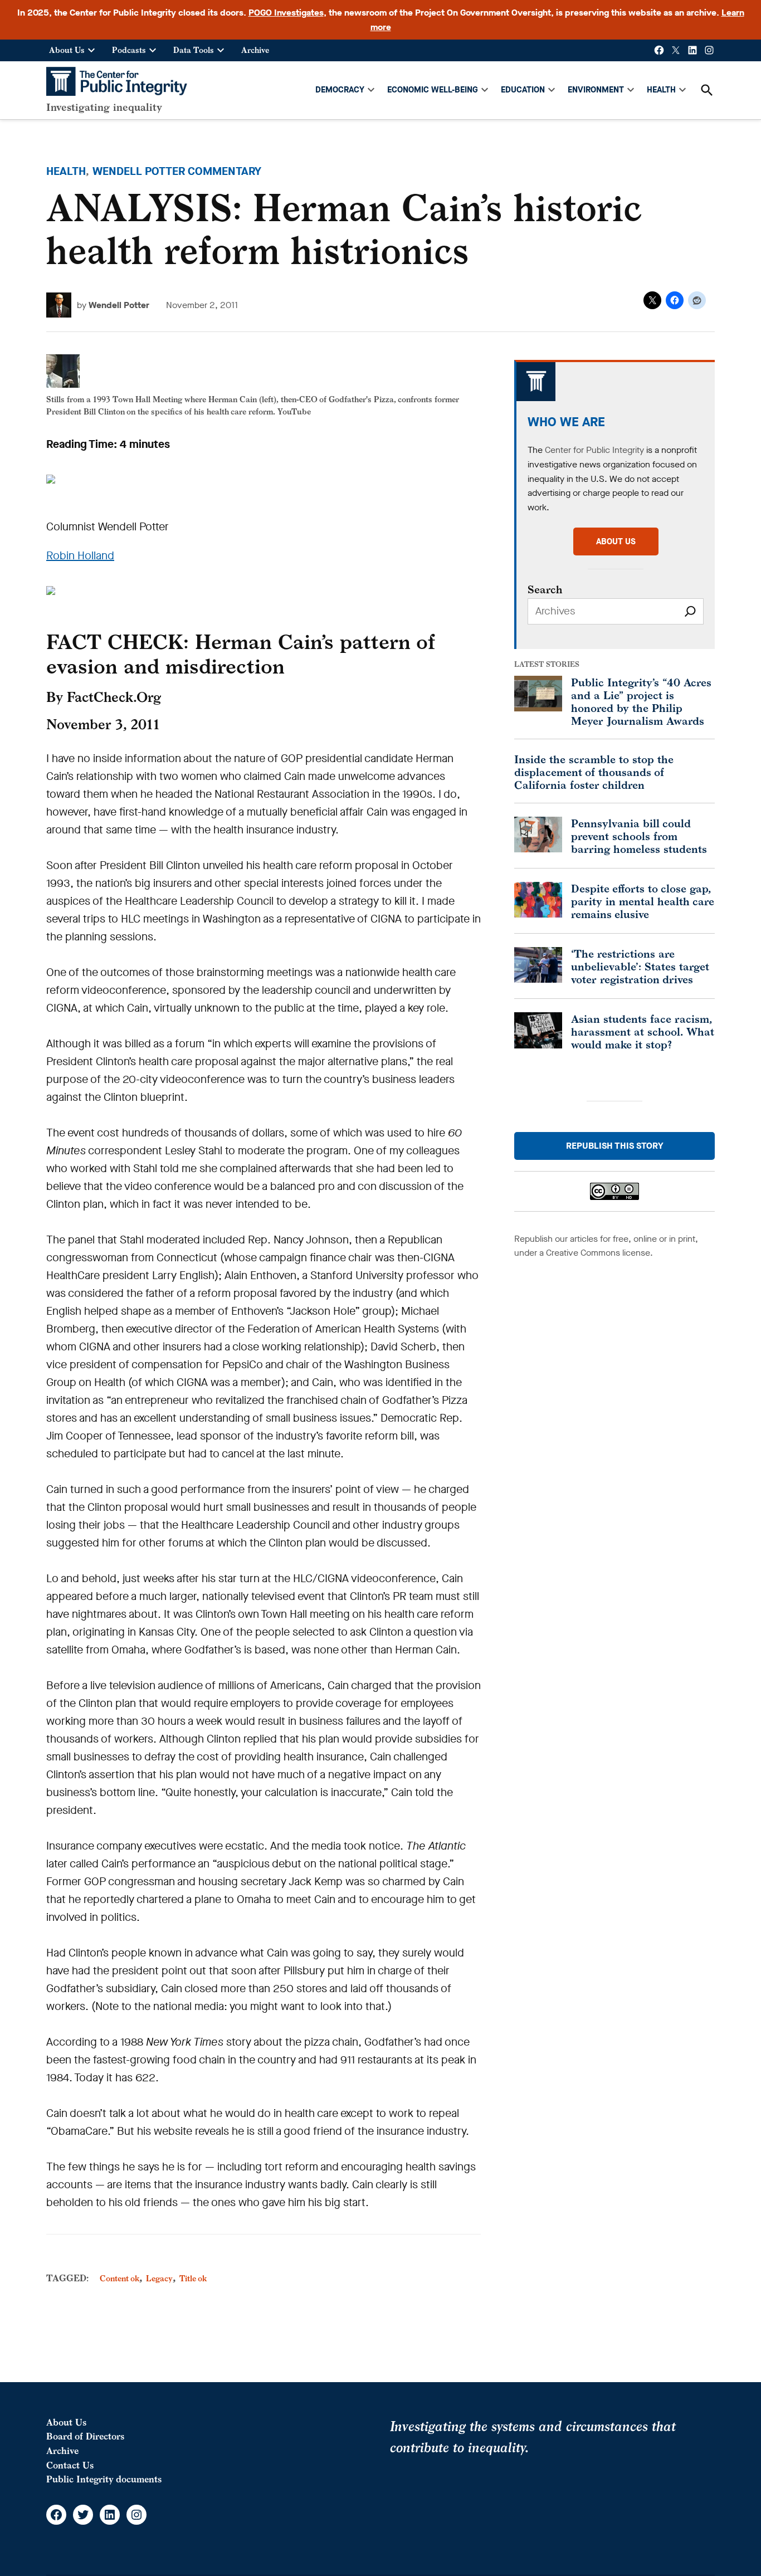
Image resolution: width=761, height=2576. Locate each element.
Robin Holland (80, 556)
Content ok (119, 2278)
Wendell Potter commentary (177, 171)
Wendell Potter (119, 305)
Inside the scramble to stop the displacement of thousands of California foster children (594, 772)
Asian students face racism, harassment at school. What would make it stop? (643, 1031)
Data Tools (194, 50)
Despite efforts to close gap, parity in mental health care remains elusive (643, 901)
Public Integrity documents (104, 2479)
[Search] (690, 611)
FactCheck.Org (114, 697)
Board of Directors (85, 2436)
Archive (255, 50)
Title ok (193, 2278)
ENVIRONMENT (596, 90)
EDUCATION (523, 90)
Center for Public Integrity (594, 450)
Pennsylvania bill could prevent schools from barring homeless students (639, 836)
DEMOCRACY (340, 90)
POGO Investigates (286, 13)
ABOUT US (616, 541)
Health (66, 171)
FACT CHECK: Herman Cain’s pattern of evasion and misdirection (241, 653)
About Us (67, 50)
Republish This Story (615, 1146)
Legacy (159, 2278)
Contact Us (70, 2465)
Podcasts (129, 50)
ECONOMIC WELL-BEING (433, 90)
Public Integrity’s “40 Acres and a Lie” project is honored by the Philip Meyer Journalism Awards (641, 701)
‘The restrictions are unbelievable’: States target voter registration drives (640, 966)
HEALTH (661, 90)
